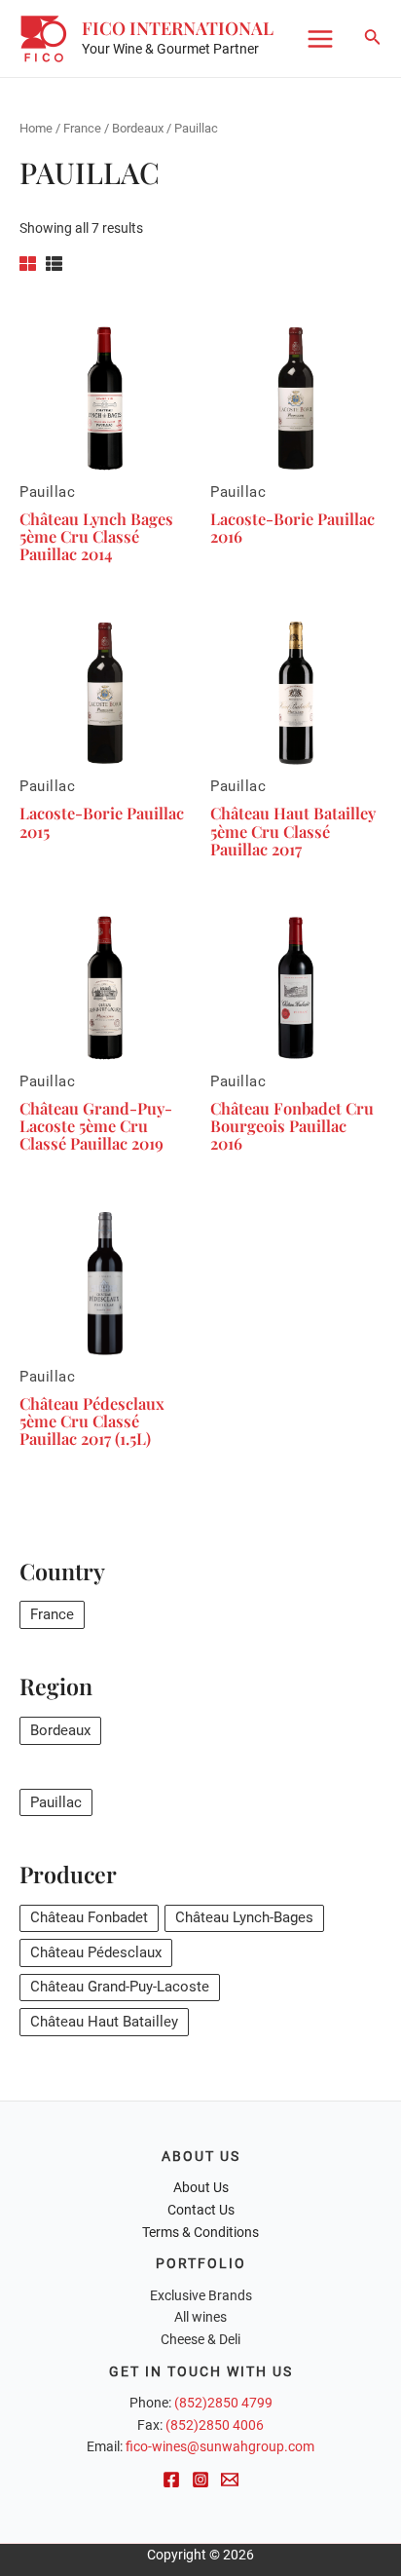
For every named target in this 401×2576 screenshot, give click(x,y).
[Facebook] (171, 2480)
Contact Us (201, 2210)
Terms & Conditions (200, 2232)
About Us (201, 2187)
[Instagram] (200, 2480)
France (82, 128)
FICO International (178, 28)
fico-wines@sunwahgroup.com (220, 2446)
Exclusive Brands (201, 2295)
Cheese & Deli (200, 2339)
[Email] (230, 2480)
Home (36, 128)
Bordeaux (138, 128)
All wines (200, 2317)
